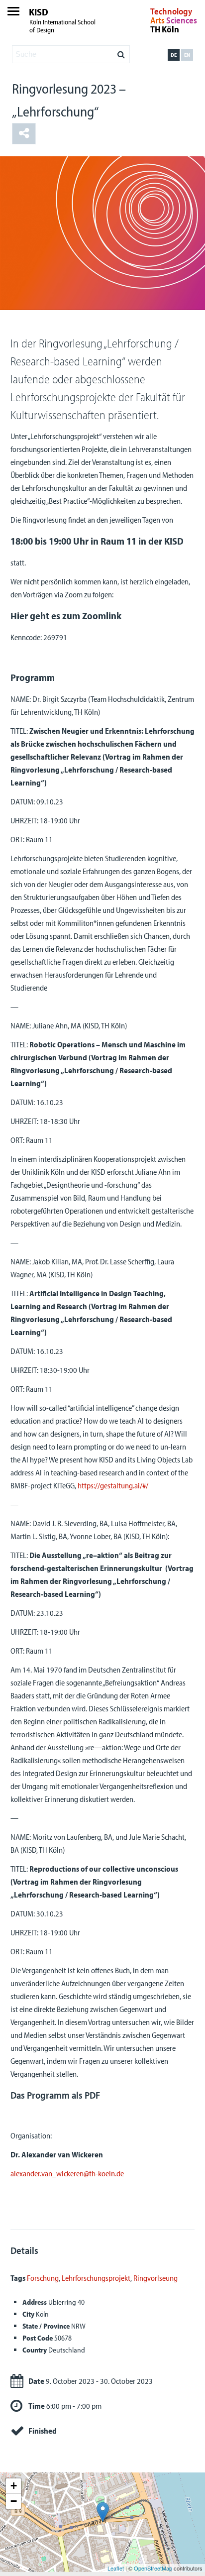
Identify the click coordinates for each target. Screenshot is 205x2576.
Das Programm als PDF (55, 2095)
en (187, 55)
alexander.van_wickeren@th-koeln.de (67, 2173)
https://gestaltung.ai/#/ (113, 1485)
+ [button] (14, 2486)
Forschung (43, 2278)
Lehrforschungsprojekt (96, 2278)
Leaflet (116, 2568)
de (174, 55)
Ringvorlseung (155, 2278)
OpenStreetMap (153, 2568)
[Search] (121, 52)
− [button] (14, 2501)
